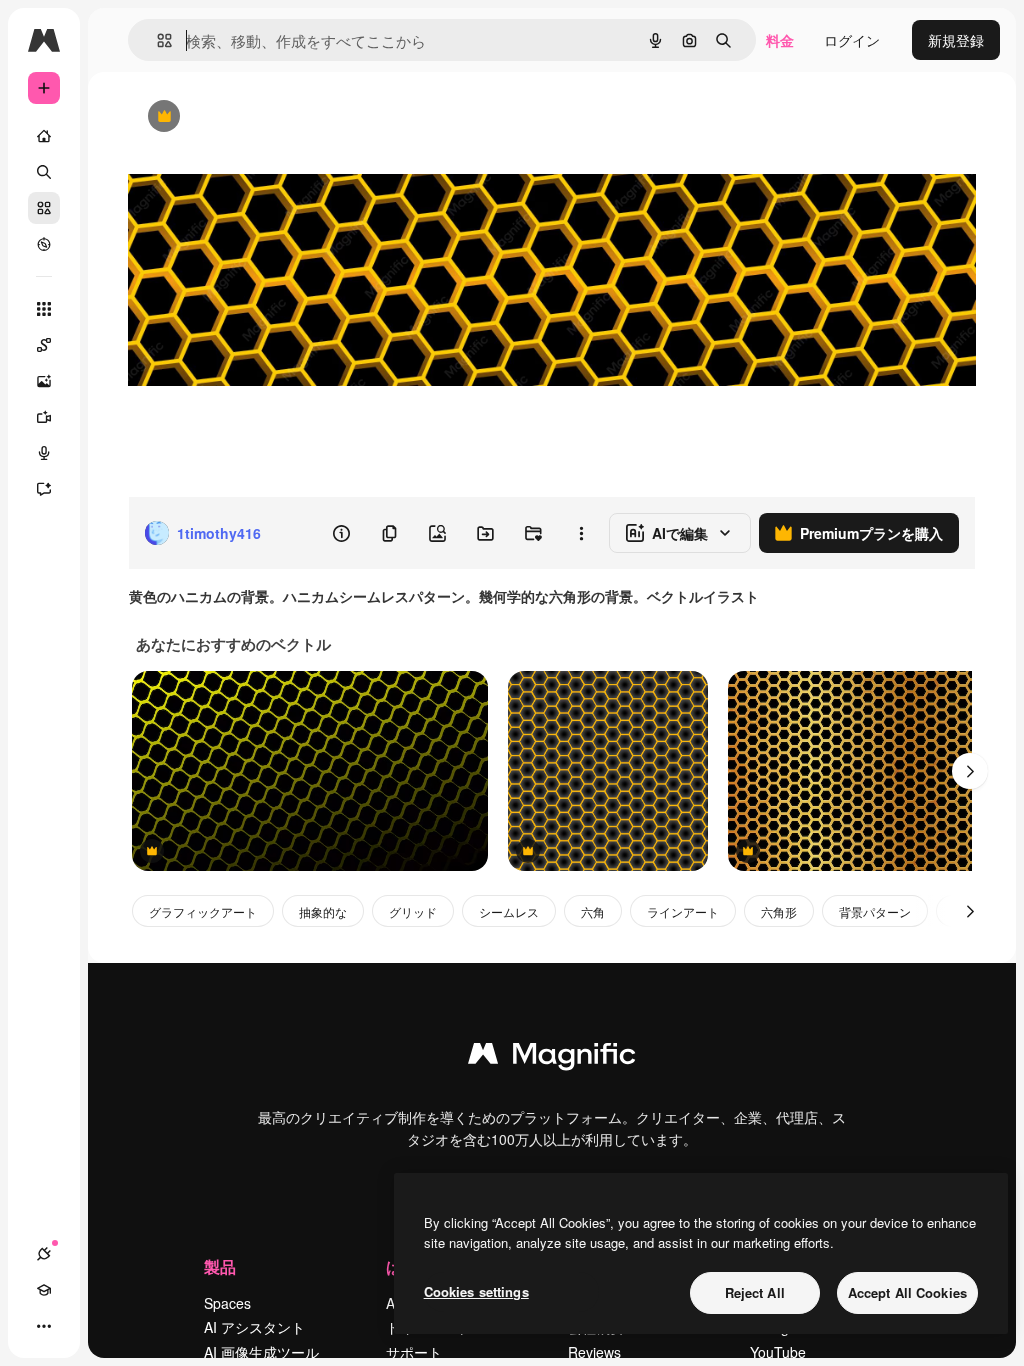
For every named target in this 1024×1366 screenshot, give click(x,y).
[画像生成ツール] (44, 381)
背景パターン (875, 911)
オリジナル (265, 117)
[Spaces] (44, 345)
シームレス (509, 911)
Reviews (594, 1352)
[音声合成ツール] (44, 453)
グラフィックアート (203, 911)
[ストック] (44, 208)
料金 (780, 40)
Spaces (227, 1303)
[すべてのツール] (44, 309)
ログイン (852, 40)
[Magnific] (552, 1058)
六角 (593, 911)
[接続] (44, 1254)
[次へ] (970, 771)
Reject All (755, 1292)
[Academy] (44, 1290)
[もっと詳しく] (44, 244)
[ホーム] (44, 136)
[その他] (44, 1326)
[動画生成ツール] (44, 417)
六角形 (779, 911)
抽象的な (323, 911)
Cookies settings (476, 1291)
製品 (220, 1266)
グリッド (413, 911)
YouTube (778, 1352)
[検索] (44, 172)
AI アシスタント (254, 1327)
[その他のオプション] (581, 533)
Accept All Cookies (907, 1292)
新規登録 (956, 40)
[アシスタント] (44, 489)
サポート (414, 1352)
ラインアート (683, 911)
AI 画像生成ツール (261, 1352)
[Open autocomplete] (156, 40)
